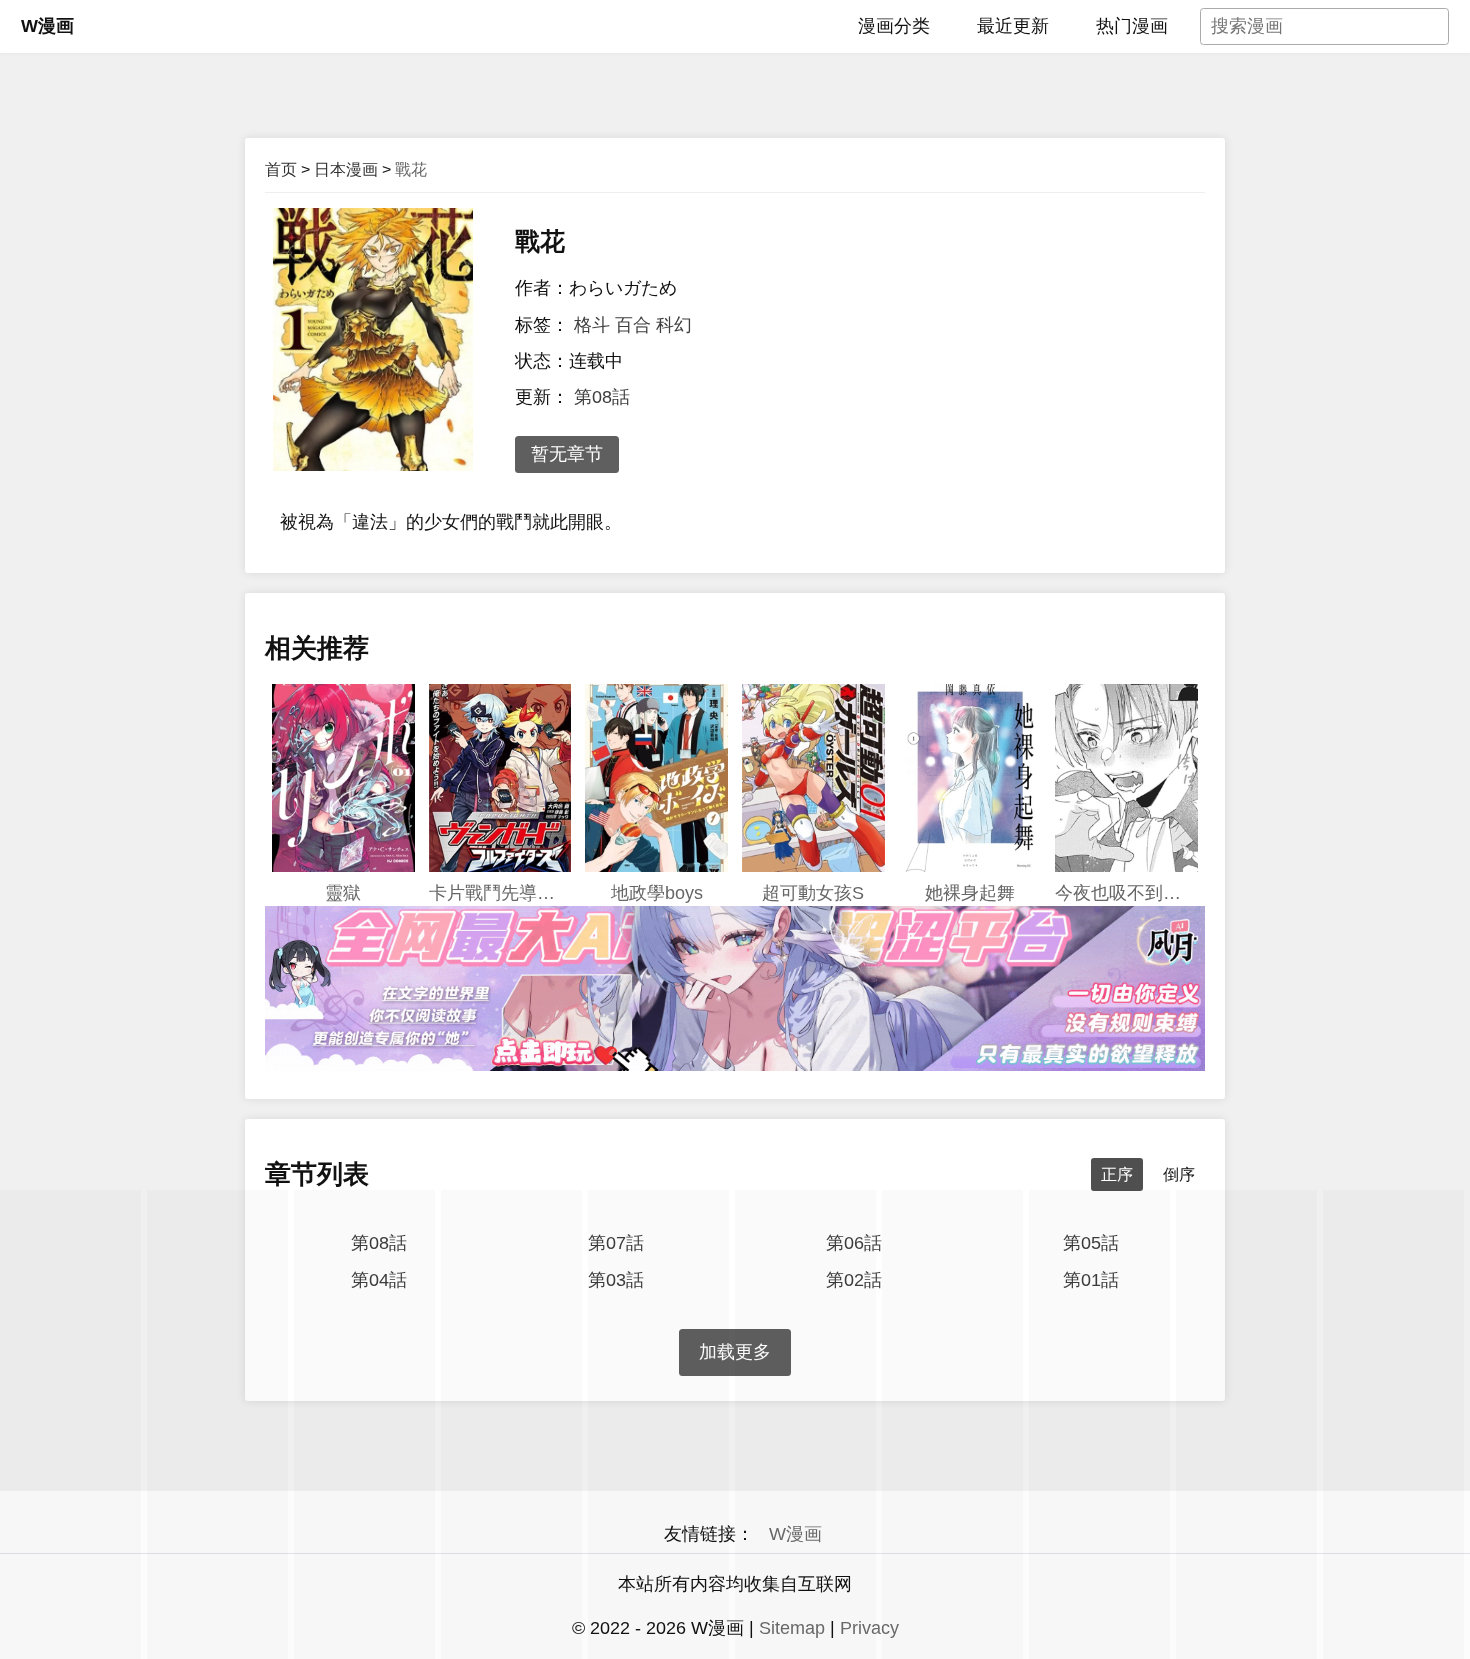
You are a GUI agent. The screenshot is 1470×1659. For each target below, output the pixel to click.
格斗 (592, 325)
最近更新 (1013, 26)
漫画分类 (894, 26)
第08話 (602, 397)
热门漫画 (1132, 26)
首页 (281, 169)
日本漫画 (346, 169)
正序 (1117, 1174)
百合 (633, 325)
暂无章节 (567, 454)
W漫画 (47, 26)
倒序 (1179, 1174)
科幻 (674, 325)
